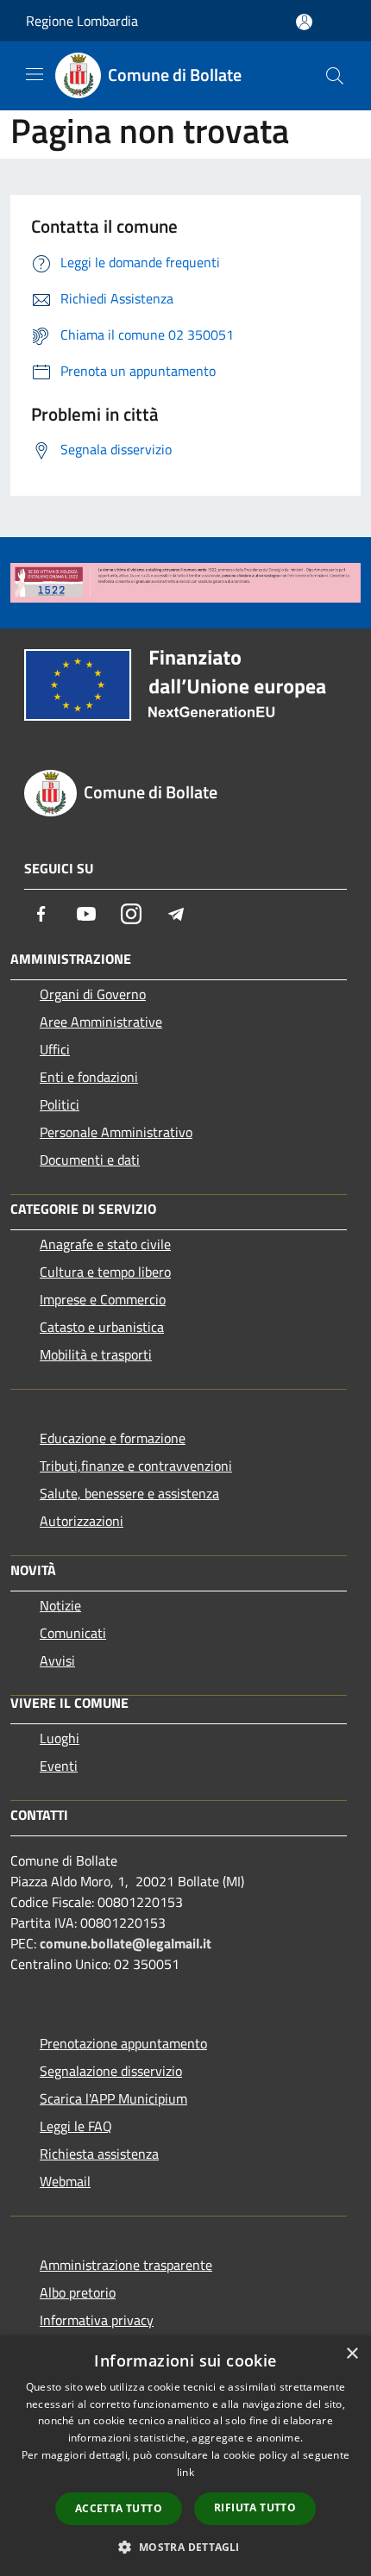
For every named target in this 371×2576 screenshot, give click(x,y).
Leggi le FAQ (76, 2126)
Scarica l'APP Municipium (113, 2098)
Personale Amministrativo (116, 1132)
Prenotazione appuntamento (123, 2043)
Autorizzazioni (82, 1521)
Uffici (55, 1049)
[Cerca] (335, 76)
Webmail (65, 2181)
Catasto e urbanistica (102, 1327)
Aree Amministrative (101, 1022)
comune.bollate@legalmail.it (126, 1943)
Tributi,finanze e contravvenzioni (136, 1466)
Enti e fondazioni (89, 1077)
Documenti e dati (90, 1160)
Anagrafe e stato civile (105, 1244)
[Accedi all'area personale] (304, 22)
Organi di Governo (93, 994)
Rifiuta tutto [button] (255, 2507)
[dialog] (185, 2456)
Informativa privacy (97, 2320)
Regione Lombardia (82, 21)
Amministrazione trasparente (126, 2265)
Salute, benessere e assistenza (129, 1493)
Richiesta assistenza (99, 2154)
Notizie (60, 1605)
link (185, 2472)
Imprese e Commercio (103, 1299)
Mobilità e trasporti (96, 1354)
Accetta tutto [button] (119, 2508)
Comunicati (73, 1633)
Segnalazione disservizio (111, 2071)
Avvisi (57, 1660)
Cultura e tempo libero (105, 1272)
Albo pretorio (78, 2292)
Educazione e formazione (113, 1438)
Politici (60, 1104)
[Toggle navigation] (35, 74)
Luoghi (60, 1738)
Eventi (59, 1766)
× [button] (352, 2354)
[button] (185, 2547)
